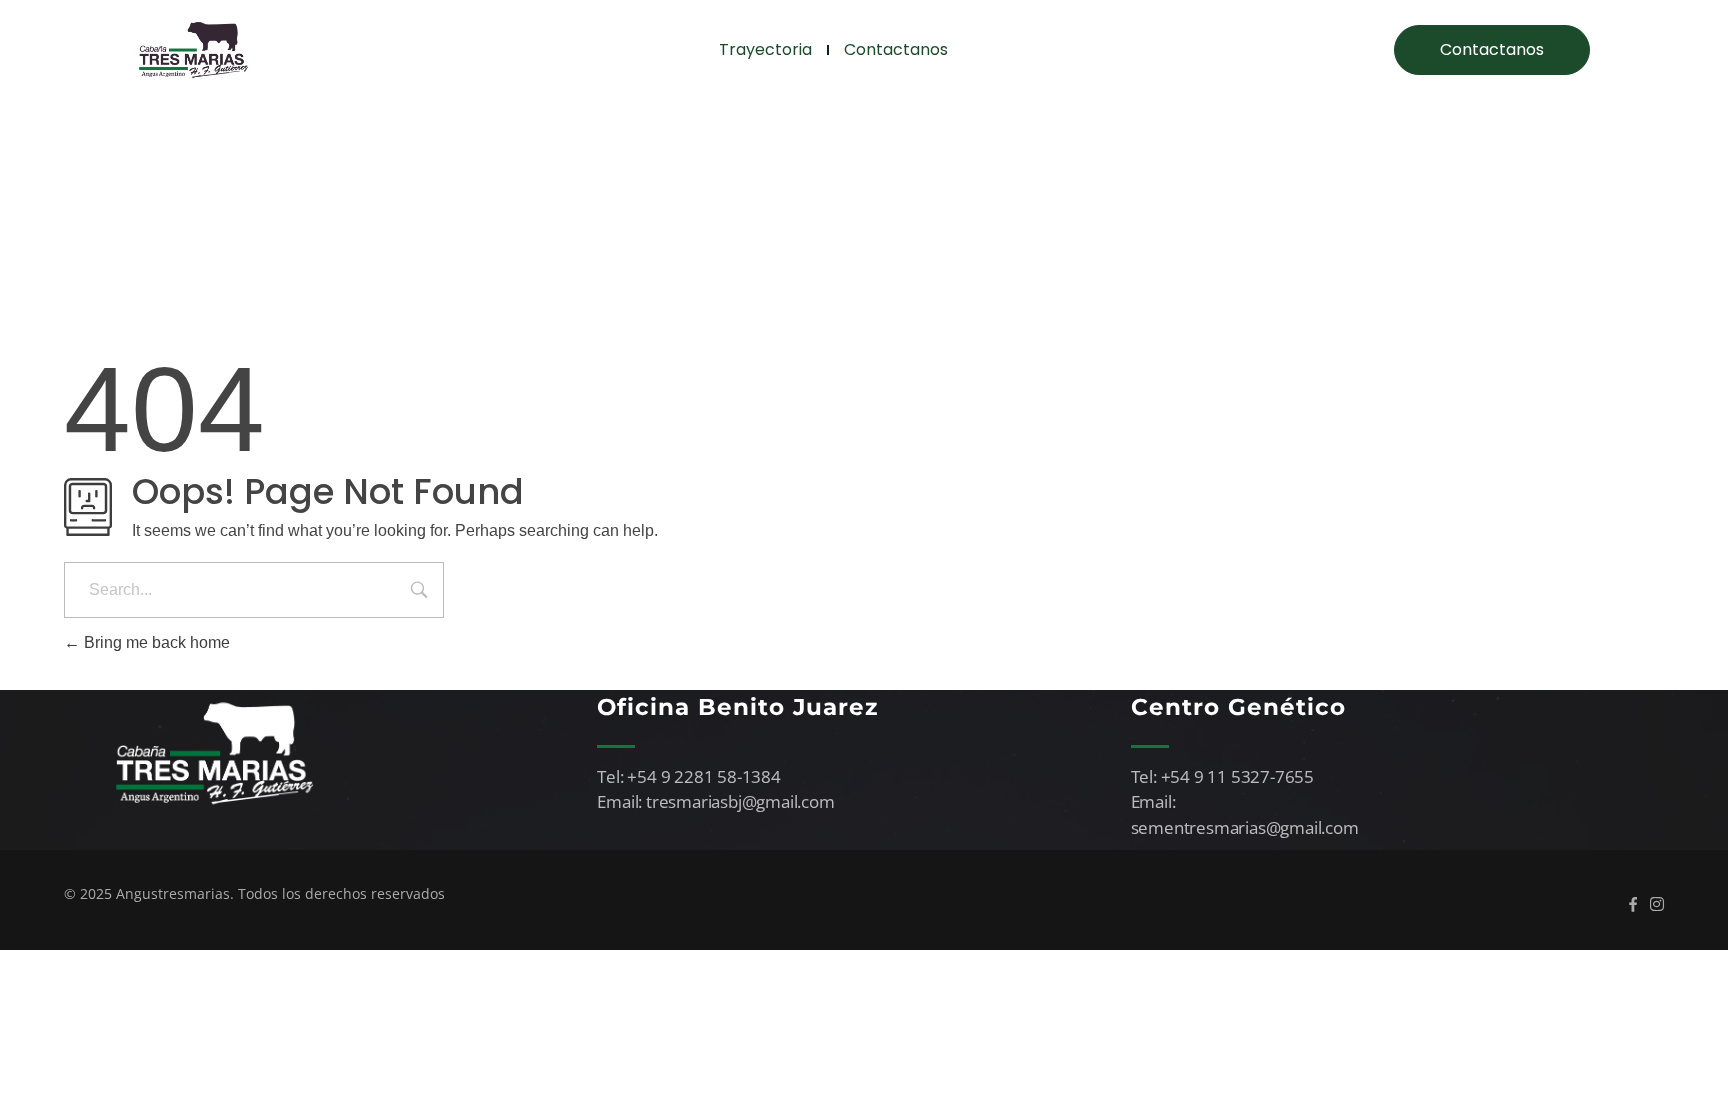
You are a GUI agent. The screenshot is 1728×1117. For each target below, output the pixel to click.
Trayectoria (765, 49)
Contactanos (896, 49)
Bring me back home (155, 642)
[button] (1492, 50)
